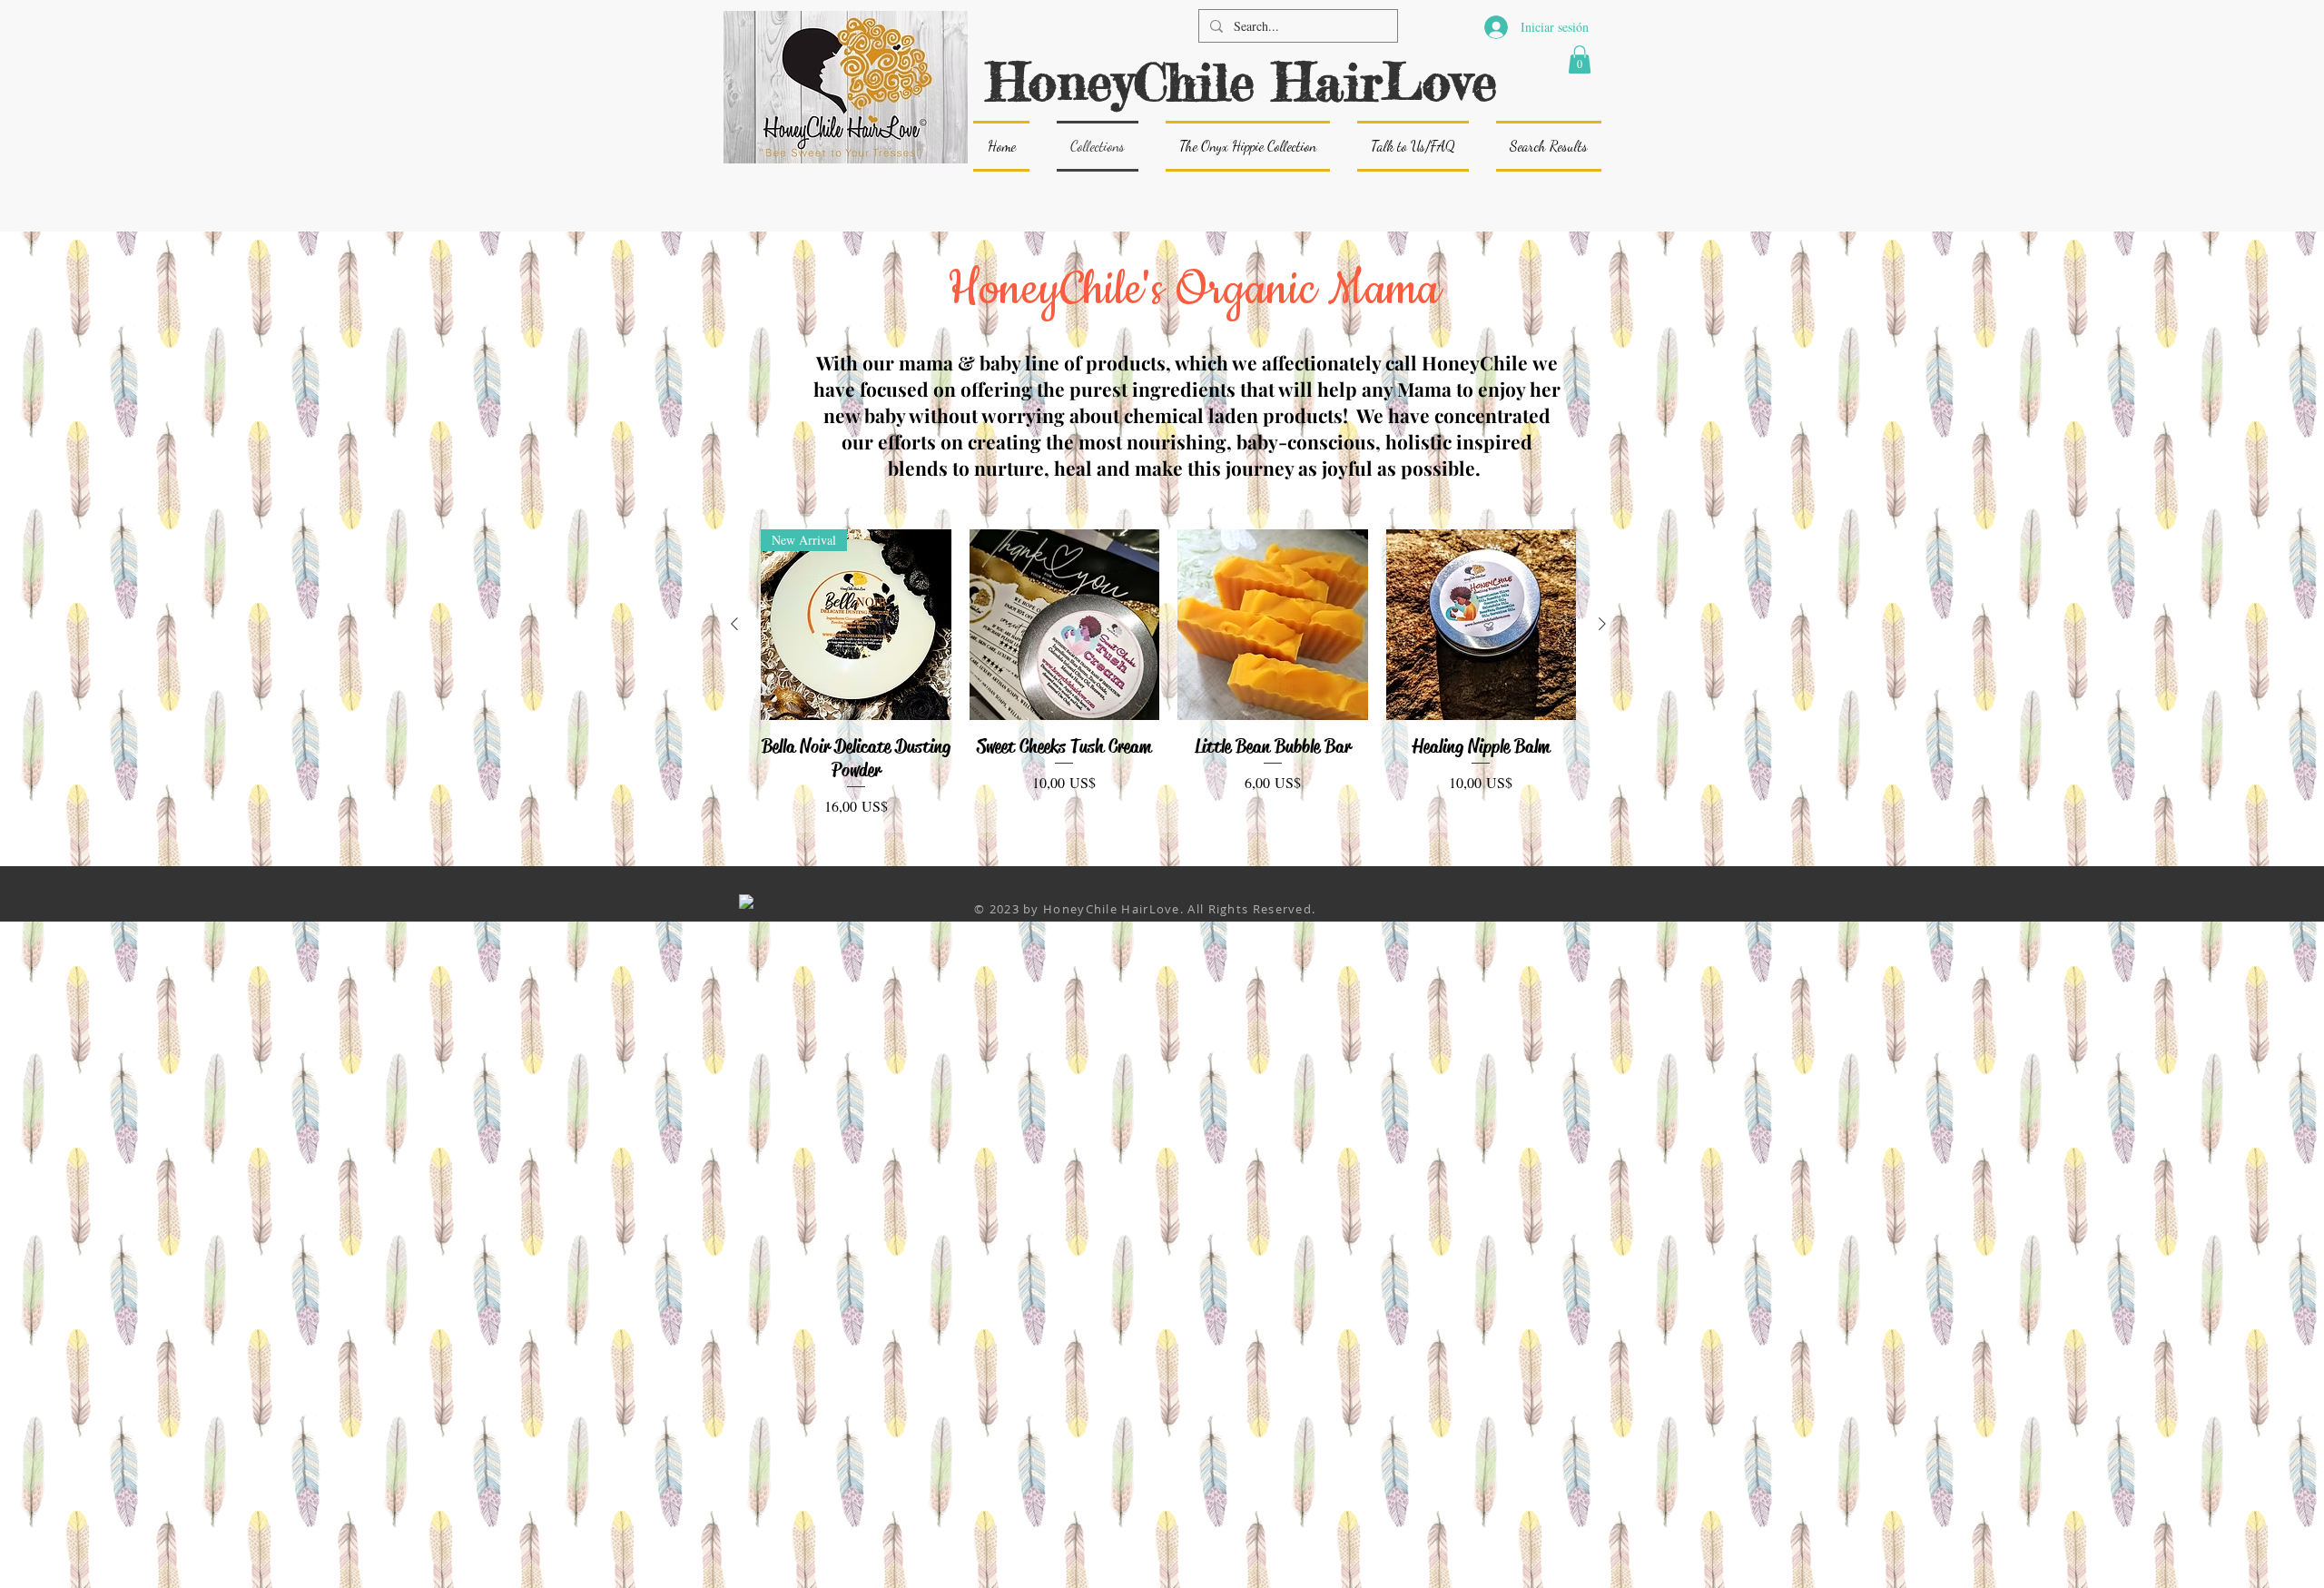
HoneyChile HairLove (1242, 81)
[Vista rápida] (1065, 625)
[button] (1580, 59)
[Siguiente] (1602, 624)
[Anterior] (734, 624)
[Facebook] (746, 902)
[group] (1168, 673)
